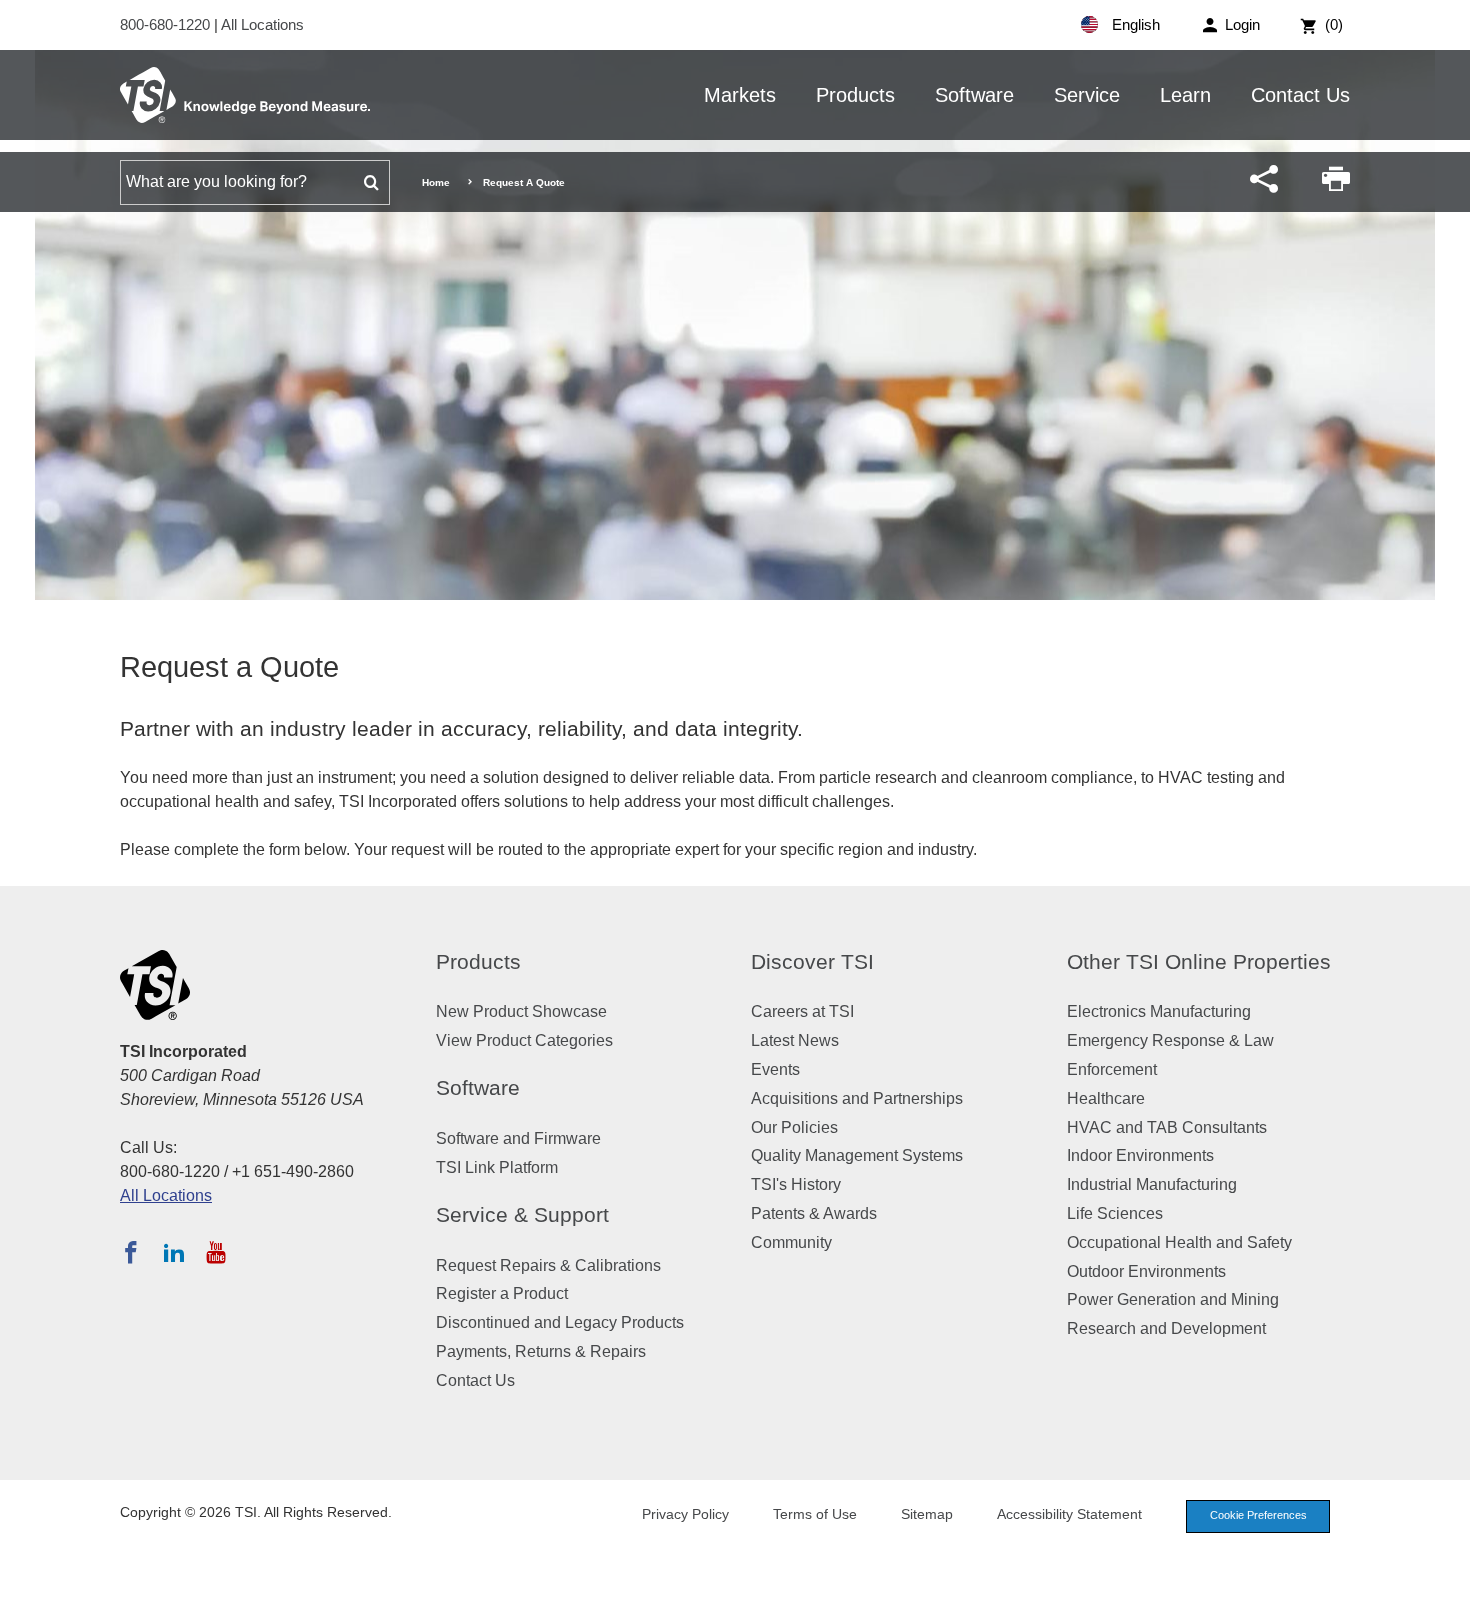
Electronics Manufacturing (1159, 1011)
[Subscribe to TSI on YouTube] (215, 1252)
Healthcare (1106, 1098)
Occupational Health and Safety (1179, 1242)
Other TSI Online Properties (1199, 961)
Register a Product (502, 1293)
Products (855, 95)
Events (775, 1069)
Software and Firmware (518, 1138)
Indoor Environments (1140, 1155)
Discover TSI (812, 961)
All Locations (262, 24)
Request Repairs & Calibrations (548, 1265)
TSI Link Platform (497, 1167)
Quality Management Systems (857, 1155)
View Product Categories (524, 1040)
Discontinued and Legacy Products (560, 1322)
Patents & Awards (814, 1213)
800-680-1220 (167, 24)
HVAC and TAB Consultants (1167, 1127)
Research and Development (1166, 1328)
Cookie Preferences (1258, 1515)
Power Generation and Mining (1173, 1299)
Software (974, 95)
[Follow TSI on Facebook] (131, 1252)
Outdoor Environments (1146, 1271)
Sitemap (927, 1514)
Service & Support (522, 1214)
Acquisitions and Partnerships (857, 1098)
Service (1087, 95)
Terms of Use (815, 1514)
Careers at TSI (802, 1011)
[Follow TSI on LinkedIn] (174, 1252)
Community (791, 1242)
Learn (1185, 95)
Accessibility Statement (1069, 1514)
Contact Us (1300, 95)
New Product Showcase (521, 1011)
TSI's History (796, 1184)
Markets (740, 95)
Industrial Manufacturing (1152, 1184)
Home (436, 182)
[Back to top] (1445, 1578)
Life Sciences (1115, 1213)
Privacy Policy (685, 1514)
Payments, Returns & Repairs (541, 1351)
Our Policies (794, 1127)
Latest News (795, 1040)
